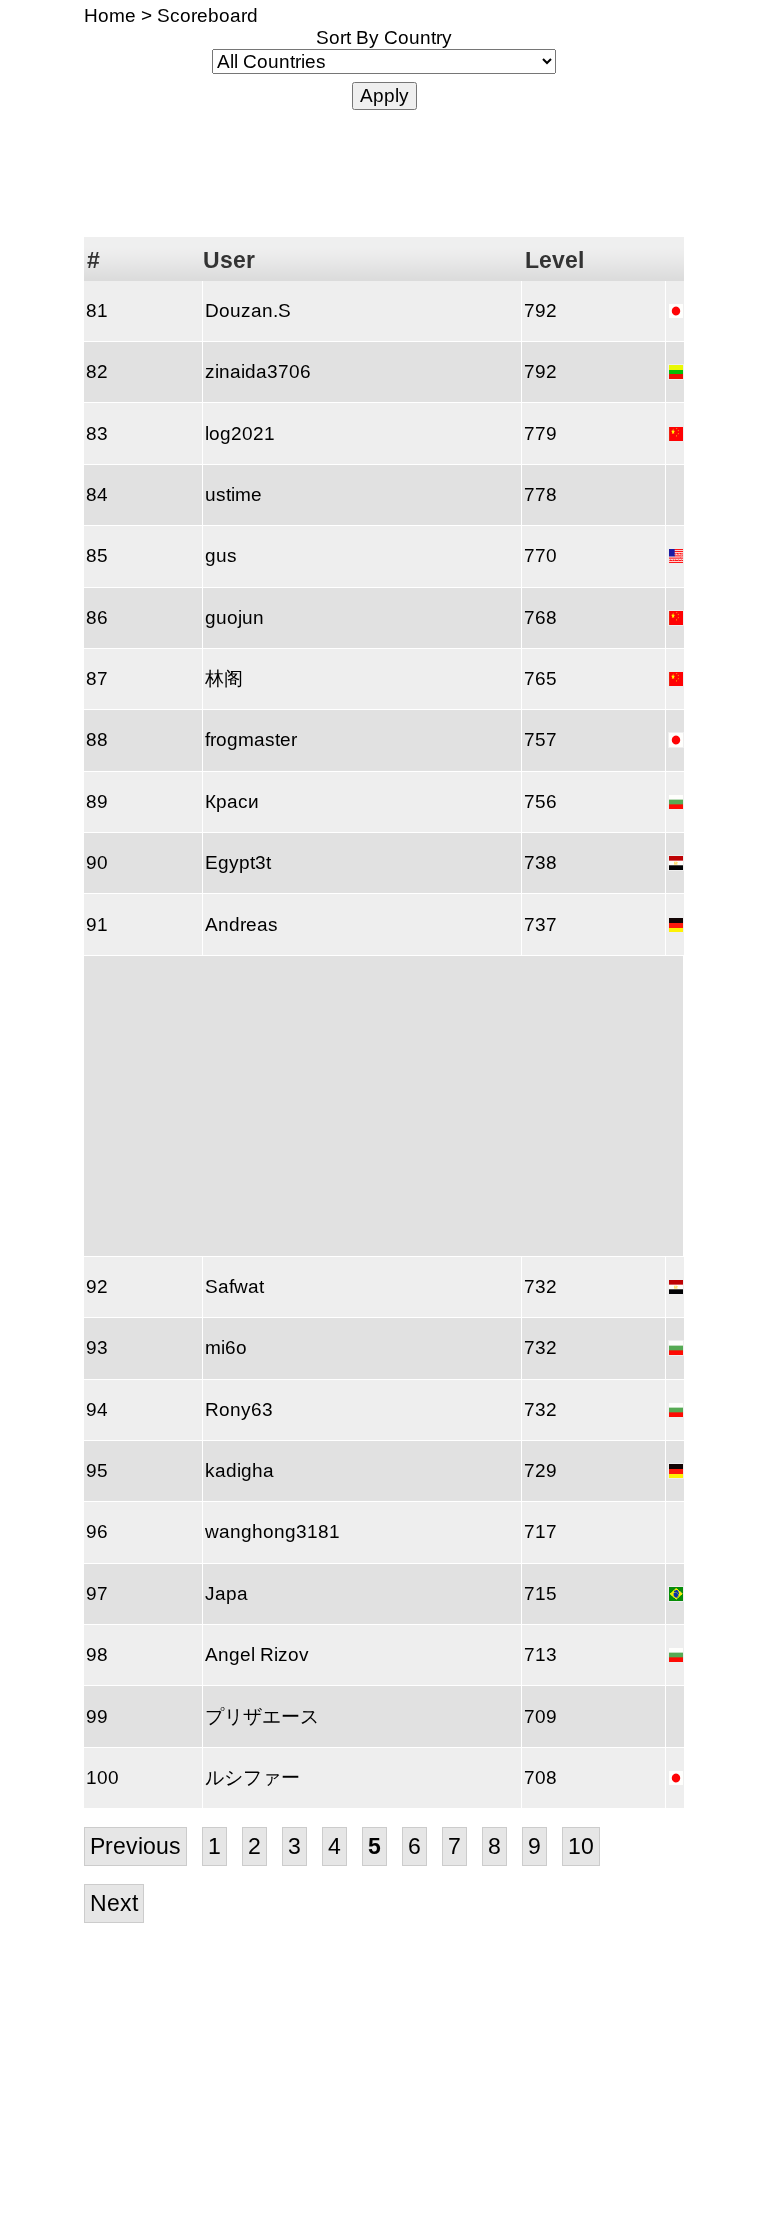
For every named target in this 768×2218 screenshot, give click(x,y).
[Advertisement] (384, 172)
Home (110, 15)
